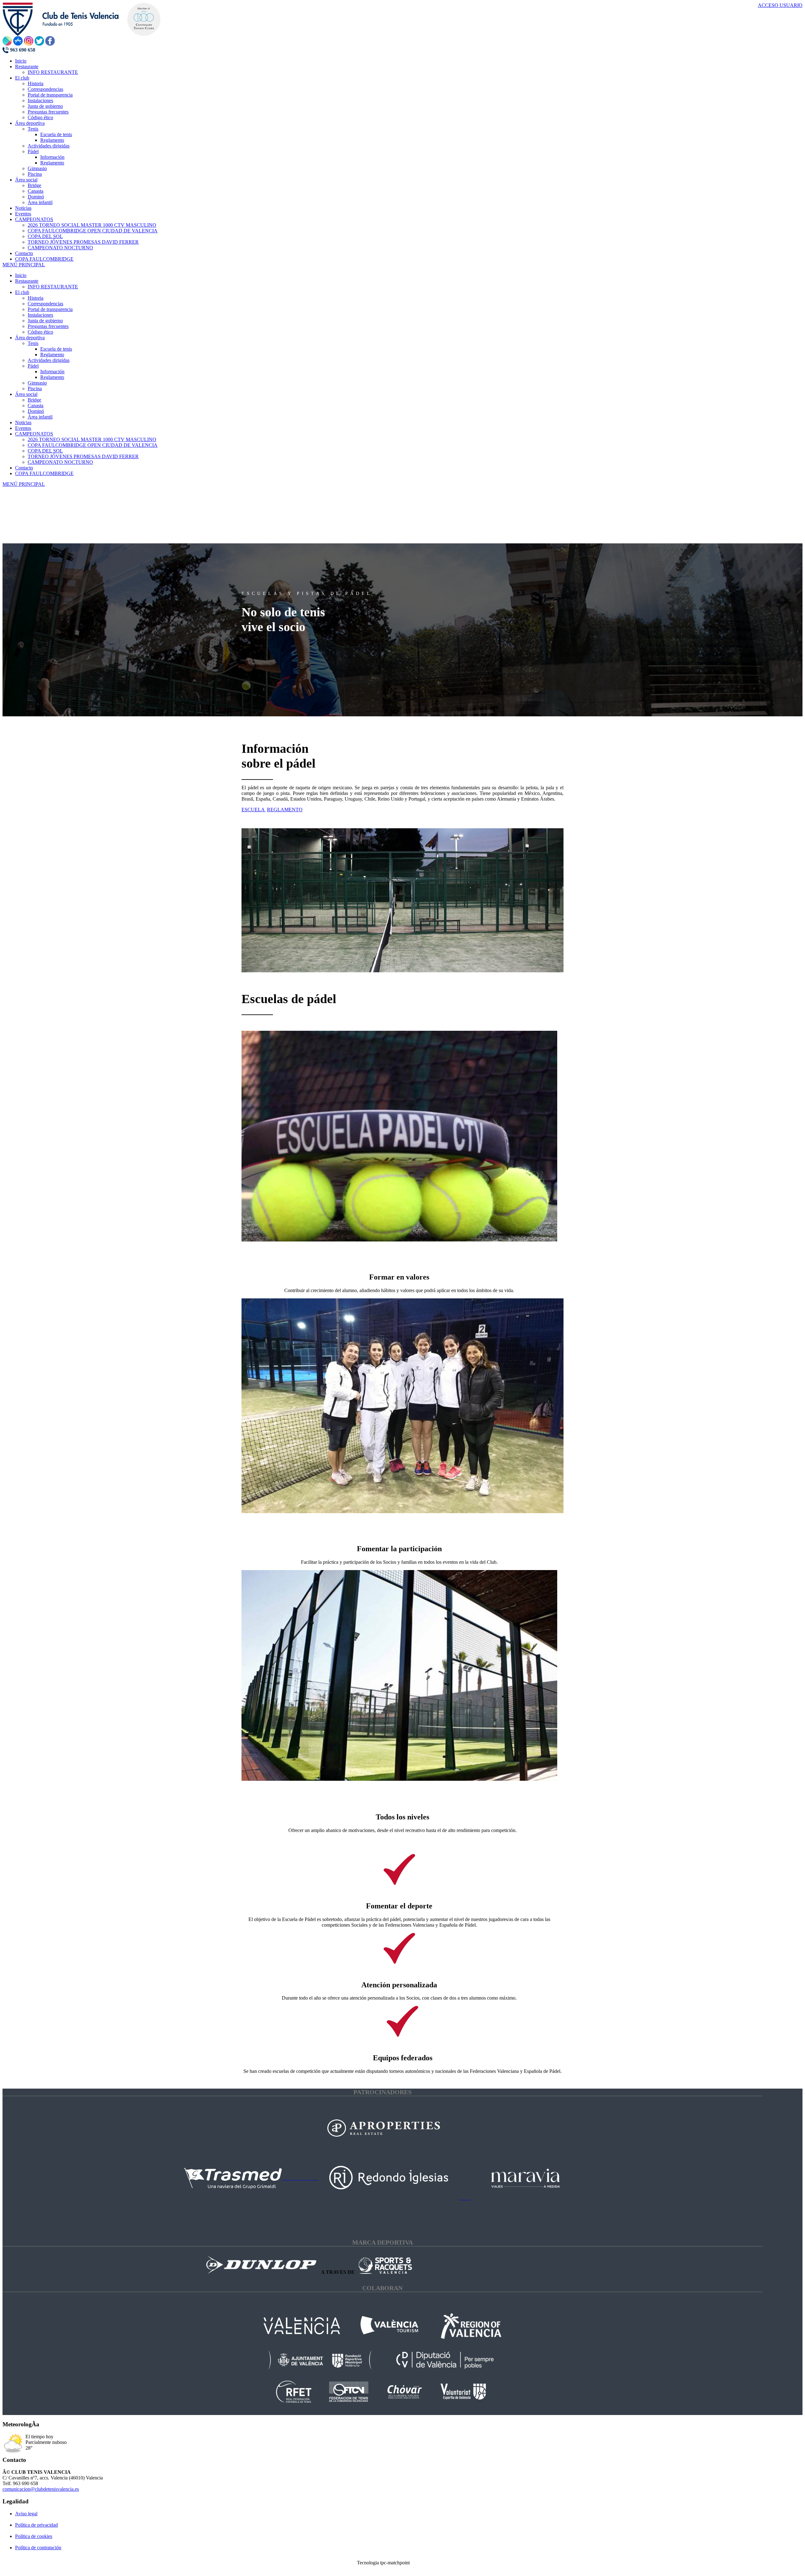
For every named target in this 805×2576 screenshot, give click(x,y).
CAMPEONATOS (34, 434)
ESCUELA (254, 810)
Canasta (36, 405)
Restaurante (27, 281)
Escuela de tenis (56, 349)
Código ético (40, 332)
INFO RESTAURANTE (53, 287)
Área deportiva (30, 338)
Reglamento (52, 355)
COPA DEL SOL (45, 451)
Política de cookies (34, 2536)
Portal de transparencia (50, 309)
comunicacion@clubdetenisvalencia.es (41, 2489)
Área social (26, 394)
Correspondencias (45, 304)
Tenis (33, 343)
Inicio (21, 275)
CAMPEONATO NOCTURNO (60, 462)
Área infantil (40, 417)
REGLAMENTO (285, 810)
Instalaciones (40, 315)
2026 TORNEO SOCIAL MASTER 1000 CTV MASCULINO (92, 439)
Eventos (23, 428)
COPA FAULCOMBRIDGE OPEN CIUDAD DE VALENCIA (93, 445)
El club (22, 292)
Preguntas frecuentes (48, 326)
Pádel (33, 366)
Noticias (23, 422)
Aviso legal (26, 2514)
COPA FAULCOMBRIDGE (44, 473)
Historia (36, 298)
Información (52, 372)
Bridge (34, 400)
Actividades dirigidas (49, 360)
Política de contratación (38, 2548)
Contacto (24, 468)
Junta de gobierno (45, 321)
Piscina (35, 389)
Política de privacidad (36, 2525)
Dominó (36, 411)
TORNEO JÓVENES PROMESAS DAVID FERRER (83, 456)
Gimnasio (37, 383)
